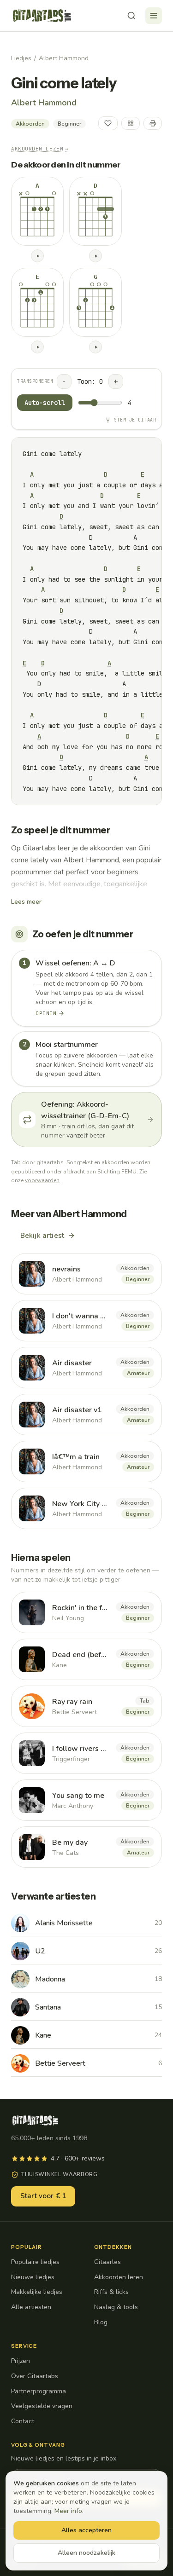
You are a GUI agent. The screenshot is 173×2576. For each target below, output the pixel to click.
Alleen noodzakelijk (86, 2553)
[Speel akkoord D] (95, 256)
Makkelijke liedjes (37, 2292)
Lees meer (26, 902)
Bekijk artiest (42, 1236)
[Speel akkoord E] (37, 347)
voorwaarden (42, 1180)
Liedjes (21, 58)
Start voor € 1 (43, 2196)
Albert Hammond (64, 58)
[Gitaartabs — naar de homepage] (42, 16)
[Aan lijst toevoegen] (131, 123)
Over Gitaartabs (35, 2376)
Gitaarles (107, 2262)
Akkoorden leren (119, 2277)
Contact (23, 2421)
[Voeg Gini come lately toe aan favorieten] (108, 123)
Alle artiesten (31, 2307)
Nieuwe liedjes (33, 2277)
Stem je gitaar (135, 420)
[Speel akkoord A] (37, 256)
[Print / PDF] (153, 123)
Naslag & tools (116, 2307)
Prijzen (21, 2361)
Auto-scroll (45, 403)
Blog (101, 2322)
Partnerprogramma (39, 2391)
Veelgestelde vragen (42, 2406)
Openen (46, 1013)
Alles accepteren (86, 2530)
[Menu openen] (154, 16)
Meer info (68, 2511)
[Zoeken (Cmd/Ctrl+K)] (131, 16)
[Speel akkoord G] (95, 347)
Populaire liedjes (35, 2262)
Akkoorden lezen (40, 149)
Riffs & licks (111, 2292)
